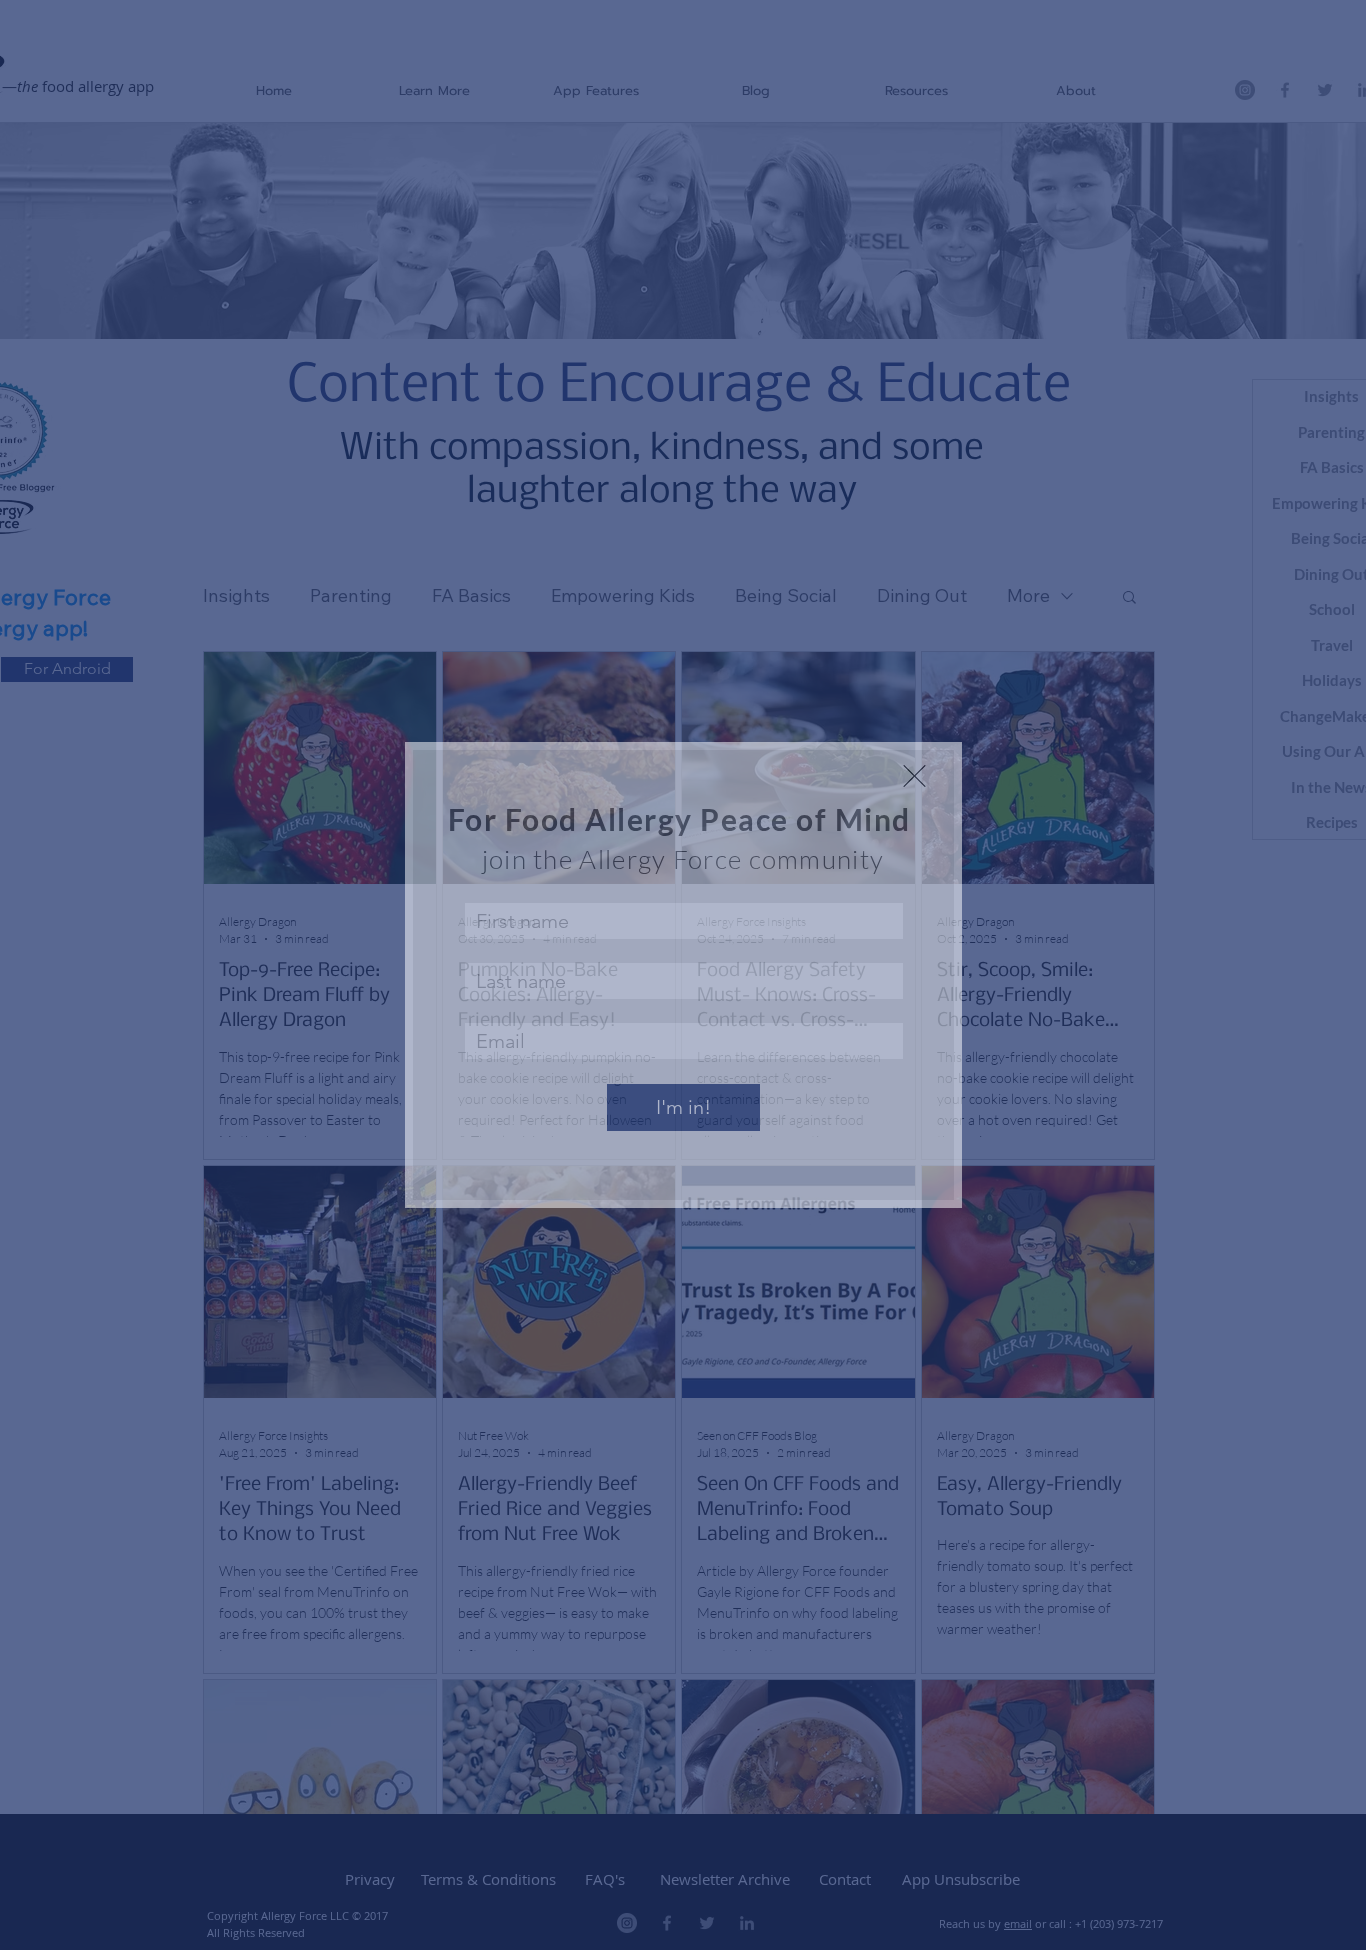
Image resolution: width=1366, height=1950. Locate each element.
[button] (914, 776)
